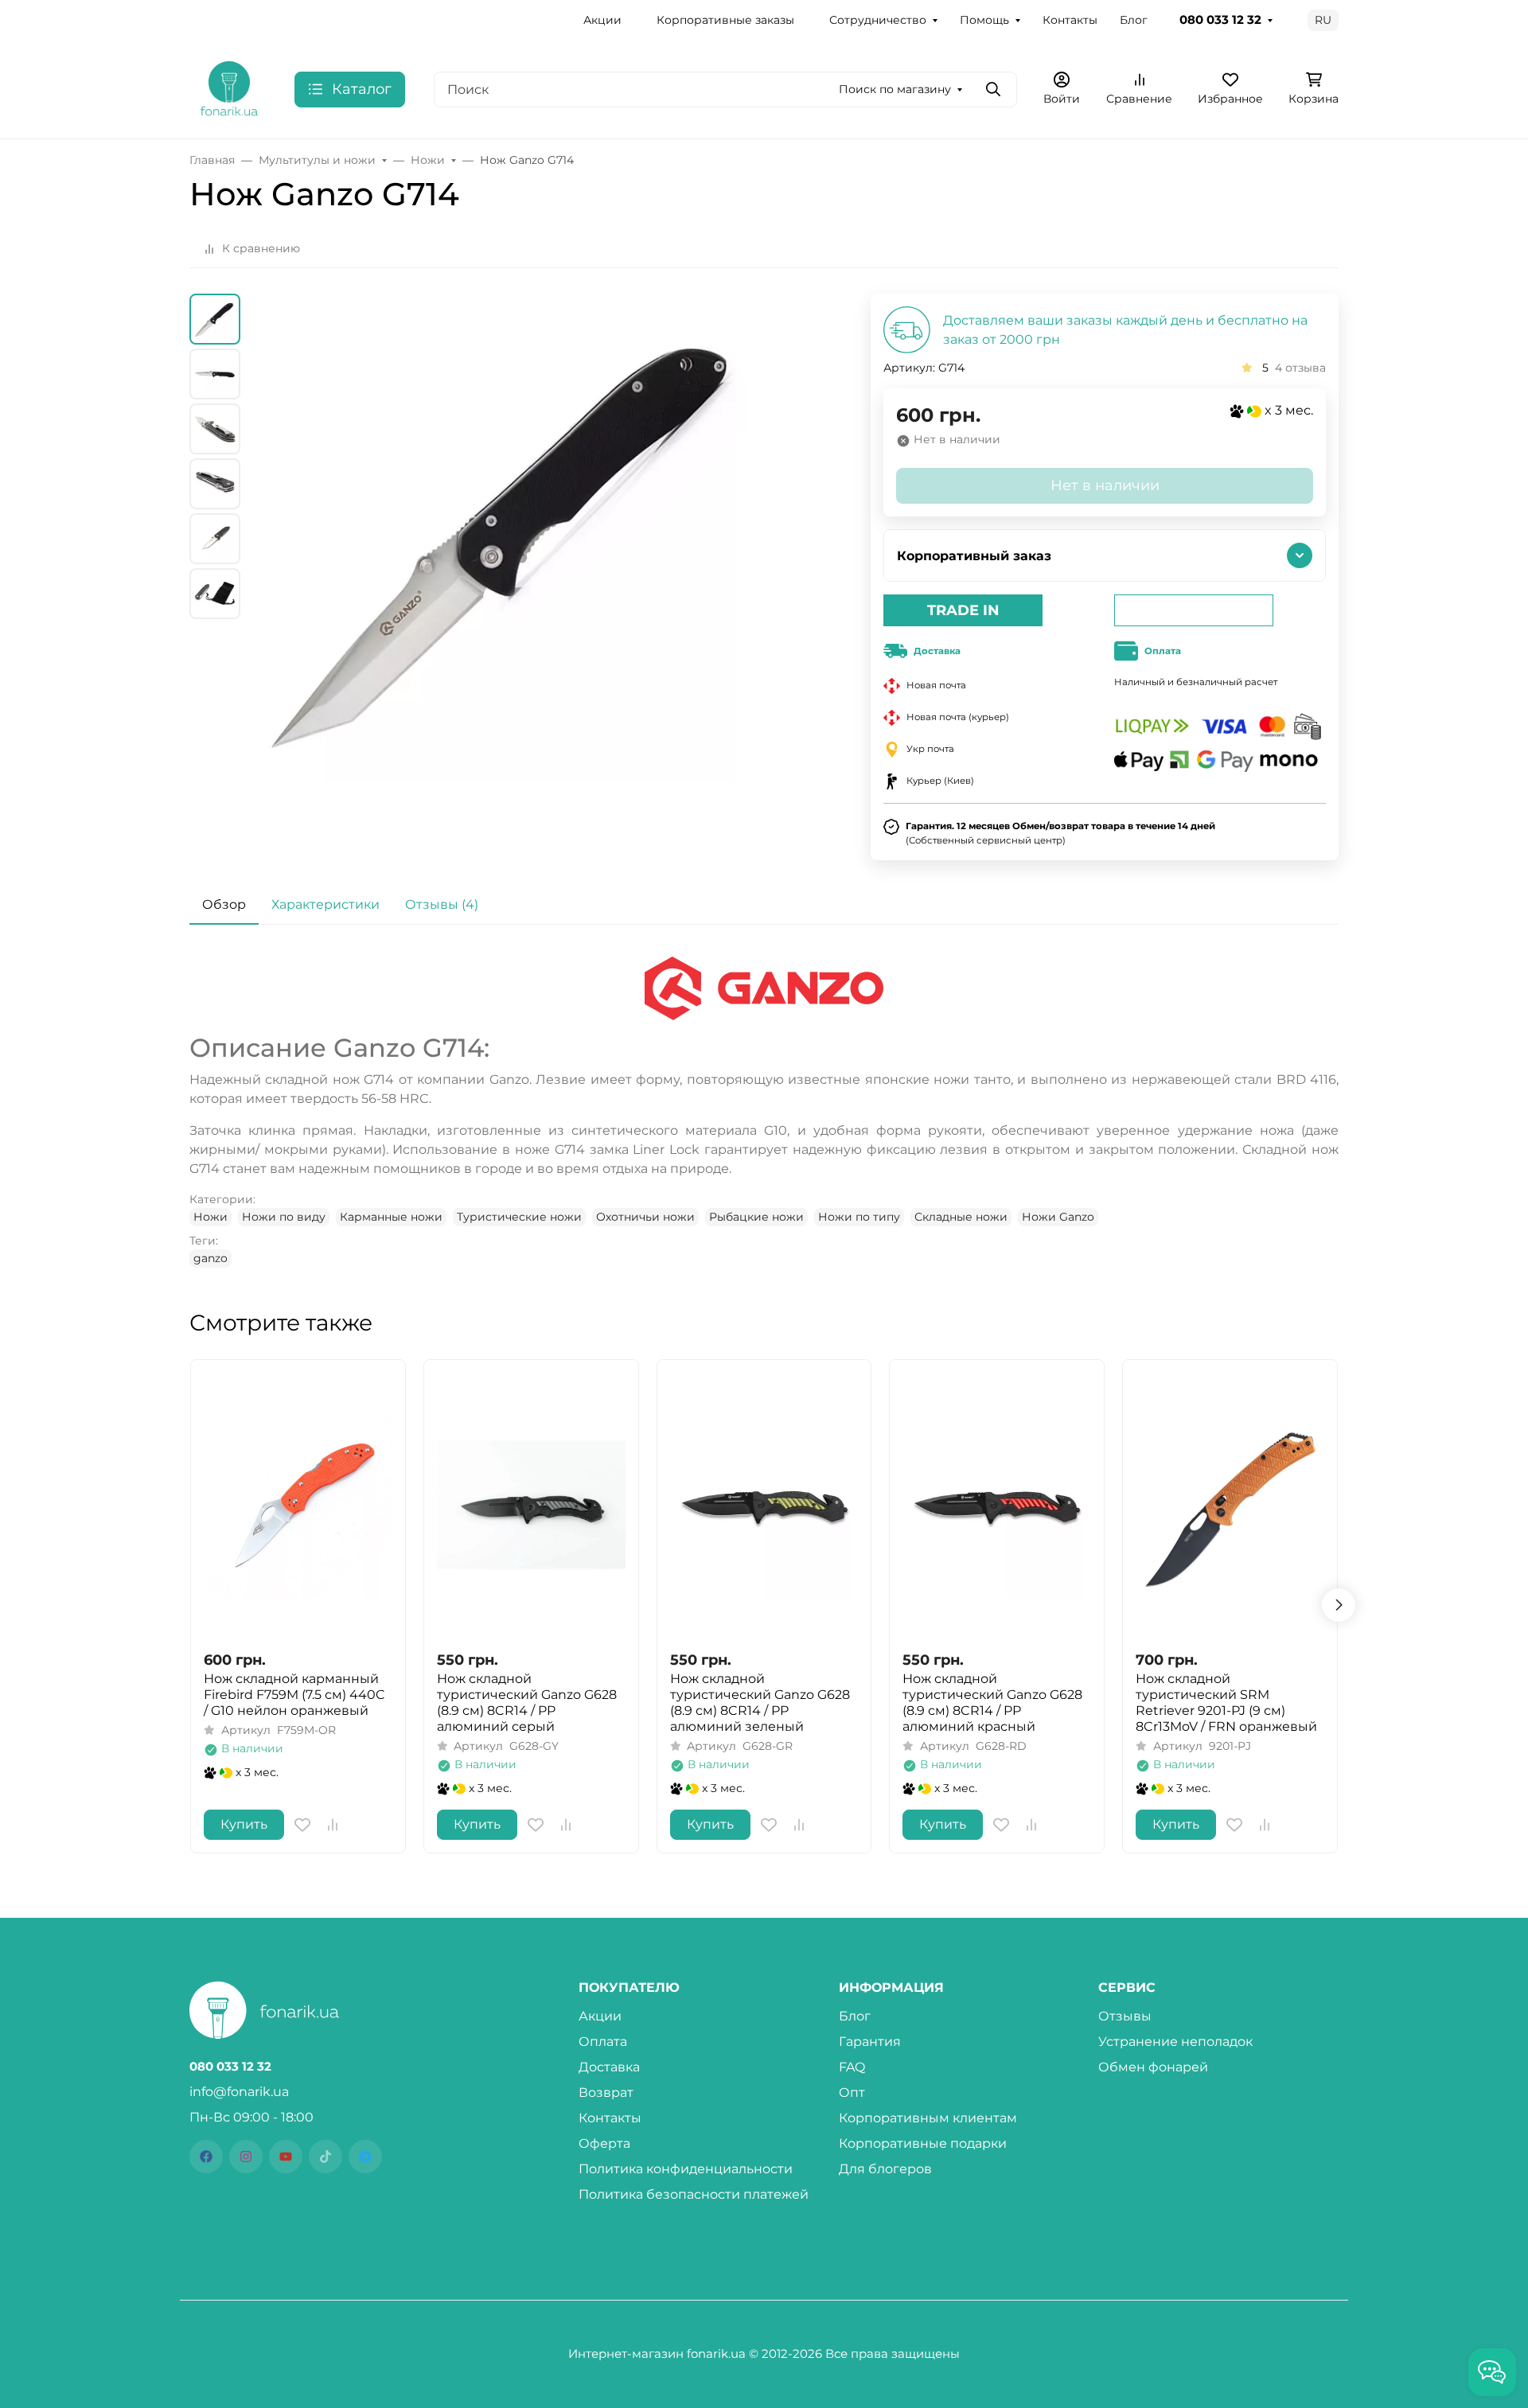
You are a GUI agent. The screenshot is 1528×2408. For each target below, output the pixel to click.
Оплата (603, 2042)
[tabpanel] (764, 1112)
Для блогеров (885, 2169)
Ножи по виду (284, 1217)
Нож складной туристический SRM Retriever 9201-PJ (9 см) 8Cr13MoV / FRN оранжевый (1226, 1703)
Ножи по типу (859, 1217)
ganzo (210, 1258)
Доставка (609, 2067)
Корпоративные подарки (923, 2143)
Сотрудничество (878, 20)
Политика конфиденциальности (686, 2169)
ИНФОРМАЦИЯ (891, 1988)
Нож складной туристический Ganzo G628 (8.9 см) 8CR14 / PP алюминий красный (992, 1703)
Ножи (210, 1217)
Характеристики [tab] (325, 904)
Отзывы (1125, 2016)
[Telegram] (365, 2157)
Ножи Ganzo (1058, 1217)
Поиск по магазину (895, 89)
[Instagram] (246, 2157)
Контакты (1070, 20)
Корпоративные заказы (725, 20)
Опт (852, 2092)
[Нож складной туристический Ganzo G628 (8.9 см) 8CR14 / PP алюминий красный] (997, 1505)
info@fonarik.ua (239, 2092)
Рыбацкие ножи (756, 1217)
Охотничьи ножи (645, 1217)
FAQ (852, 2067)
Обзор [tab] (224, 904)
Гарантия (870, 2042)
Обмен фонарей (1153, 2067)
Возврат (606, 2092)
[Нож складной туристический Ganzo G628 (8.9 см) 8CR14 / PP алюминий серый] (531, 1505)
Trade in (963, 610)
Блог (1134, 20)
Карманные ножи (391, 1217)
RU (1323, 20)
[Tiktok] (325, 2157)
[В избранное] (302, 1825)
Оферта (604, 2143)
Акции (602, 20)
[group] (510, 576)
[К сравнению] (333, 1825)
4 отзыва (1300, 368)
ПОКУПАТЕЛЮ (629, 1988)
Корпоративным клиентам (928, 2118)
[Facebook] (206, 2157)
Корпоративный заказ (974, 556)
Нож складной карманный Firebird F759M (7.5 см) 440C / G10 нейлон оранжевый (294, 1695)
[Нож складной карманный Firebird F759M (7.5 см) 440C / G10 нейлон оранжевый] (298, 1505)
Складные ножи (961, 1217)
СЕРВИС (1127, 1988)
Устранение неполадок (1175, 2042)
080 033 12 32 (1220, 20)
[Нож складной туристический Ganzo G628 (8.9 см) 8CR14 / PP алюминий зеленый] (764, 1505)
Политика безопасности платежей (694, 2194)
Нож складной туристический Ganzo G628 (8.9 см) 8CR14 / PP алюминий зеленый (760, 1703)
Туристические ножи (519, 1217)
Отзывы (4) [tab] (442, 904)
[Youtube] (286, 2157)
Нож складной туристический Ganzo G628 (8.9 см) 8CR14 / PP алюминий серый (527, 1703)
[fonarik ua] (229, 88)
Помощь (984, 20)
